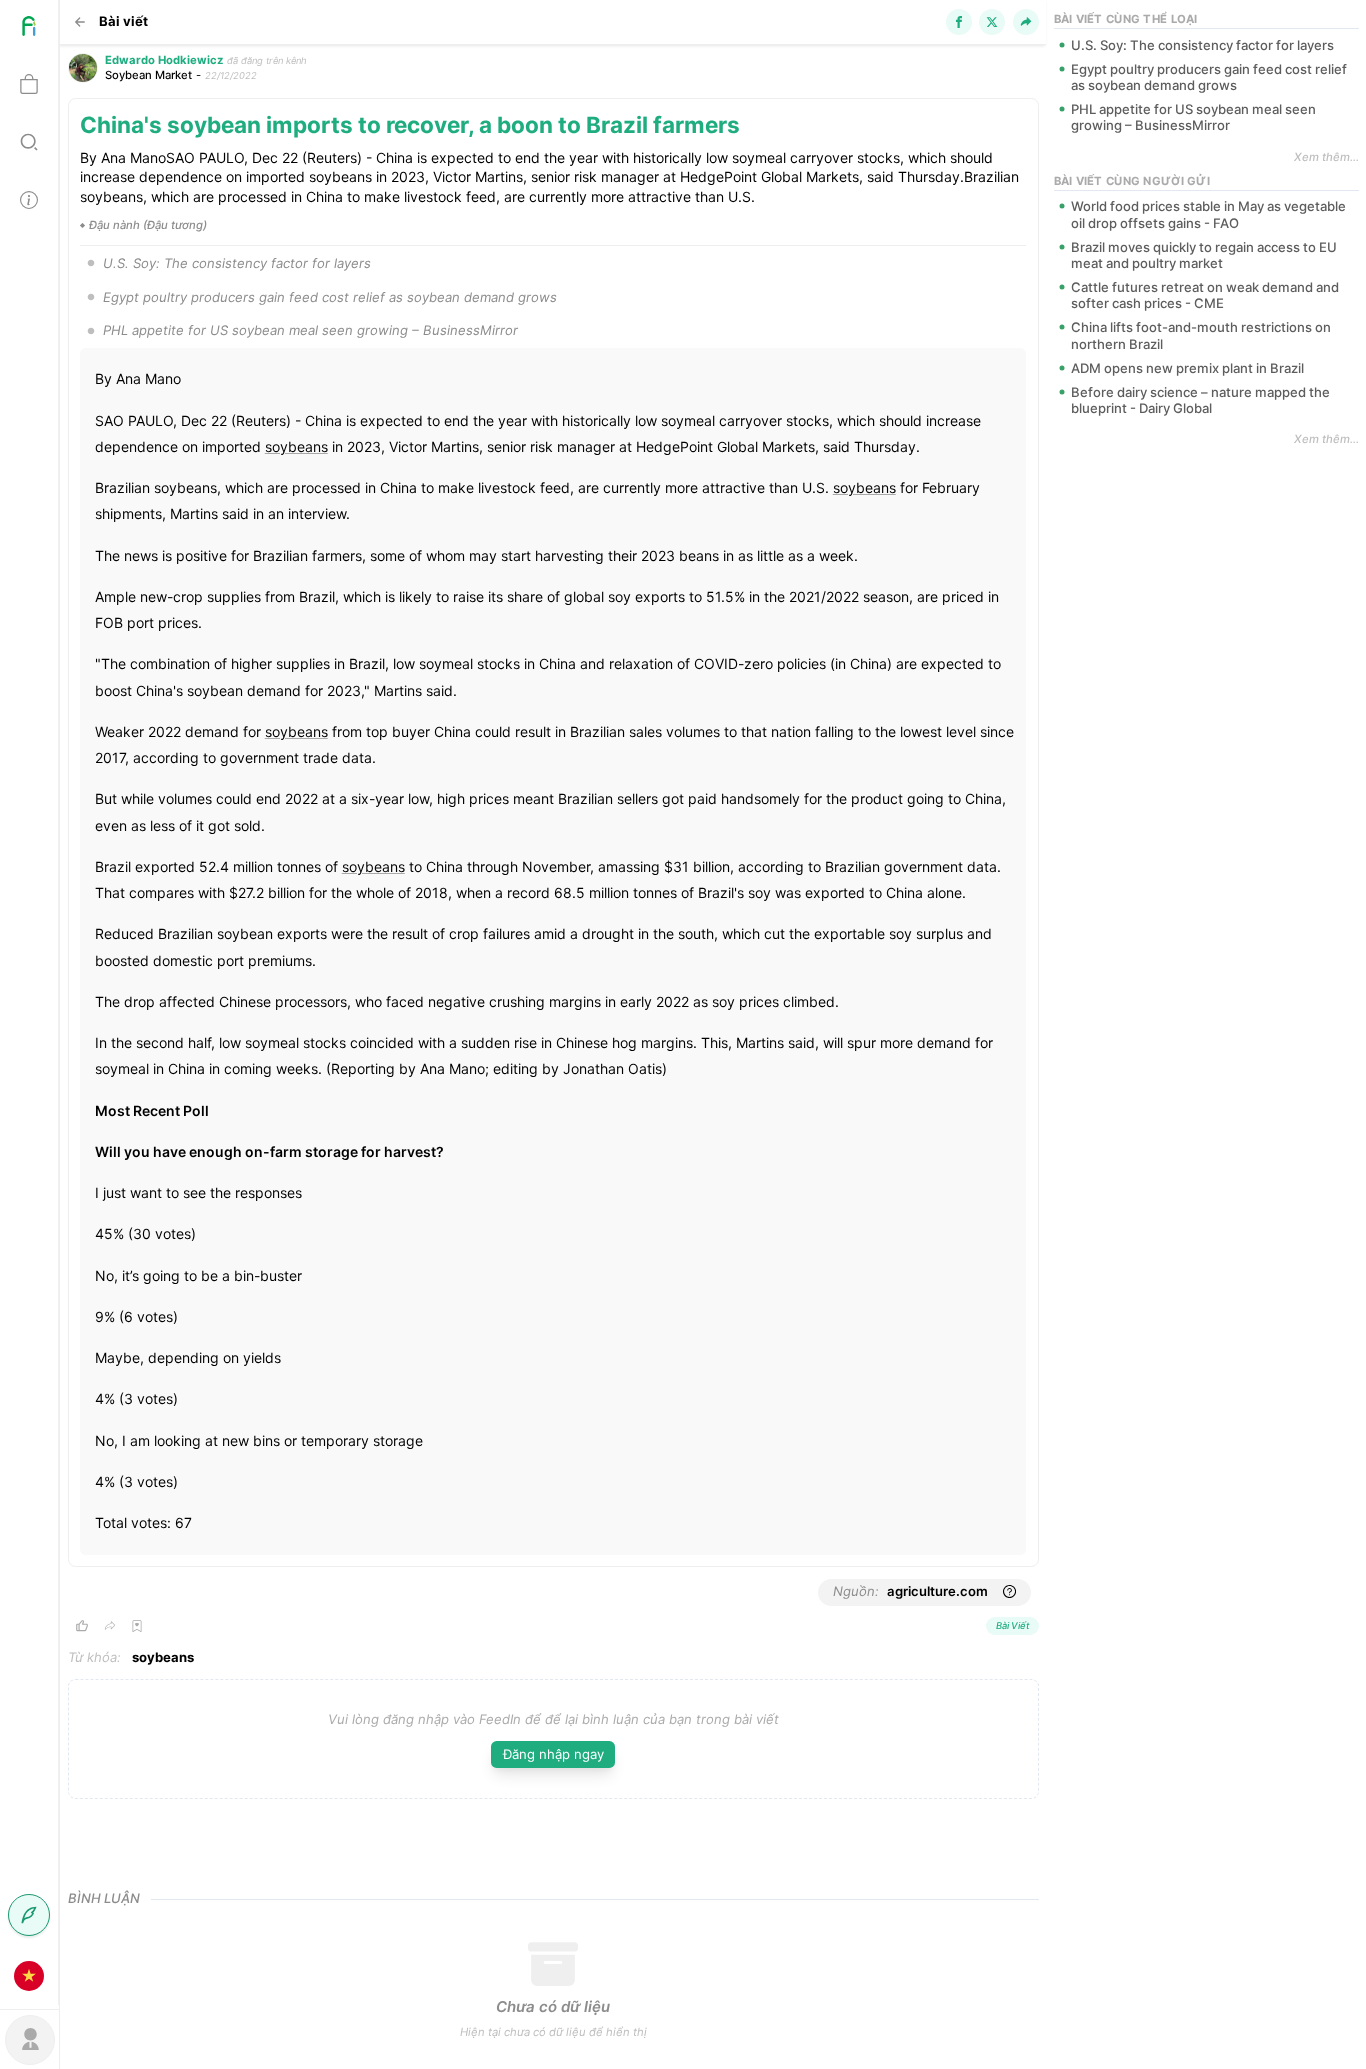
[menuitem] (29, 29)
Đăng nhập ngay (553, 1754)
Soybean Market (148, 75)
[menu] (29, 1002)
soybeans (296, 446)
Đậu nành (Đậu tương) (148, 225)
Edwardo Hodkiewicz (164, 60)
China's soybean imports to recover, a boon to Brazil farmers (410, 124)
